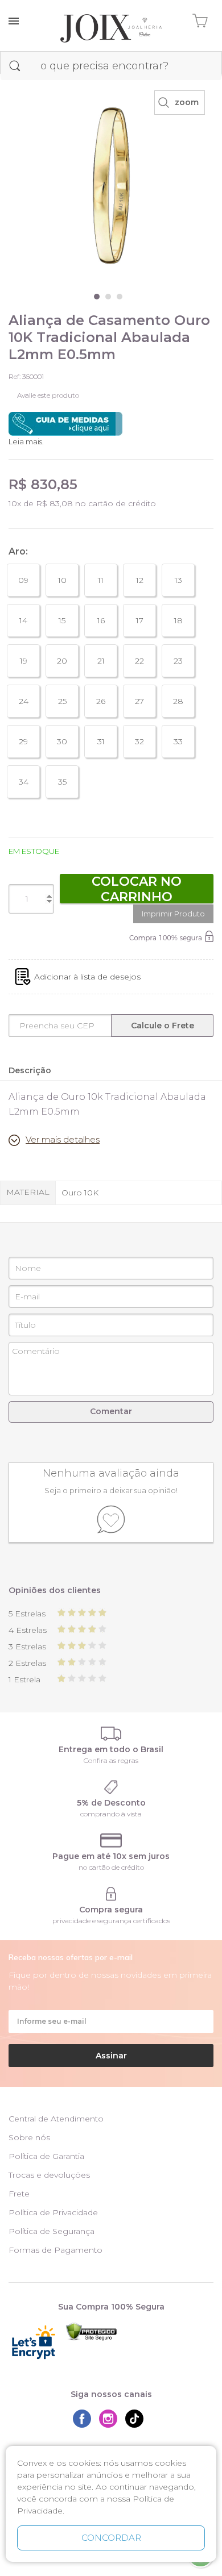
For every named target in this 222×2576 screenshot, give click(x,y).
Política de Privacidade (53, 2212)
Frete (19, 2194)
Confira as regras (111, 1760)
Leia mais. (26, 441)
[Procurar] (15, 66)
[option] (111, 186)
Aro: (18, 551)
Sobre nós (29, 2137)
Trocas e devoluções (49, 2175)
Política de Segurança (52, 2231)
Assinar (111, 2056)
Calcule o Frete (163, 1026)
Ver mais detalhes (63, 1139)
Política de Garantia (46, 2156)
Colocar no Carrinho (137, 889)
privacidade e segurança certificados (111, 1921)
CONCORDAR (111, 2538)
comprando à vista (111, 1814)
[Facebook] (85, 2419)
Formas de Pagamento (55, 2250)
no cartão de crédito (111, 1867)
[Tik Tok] (137, 2419)
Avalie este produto (48, 395)
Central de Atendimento (56, 2119)
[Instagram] (111, 2419)
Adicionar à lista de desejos (87, 977)
